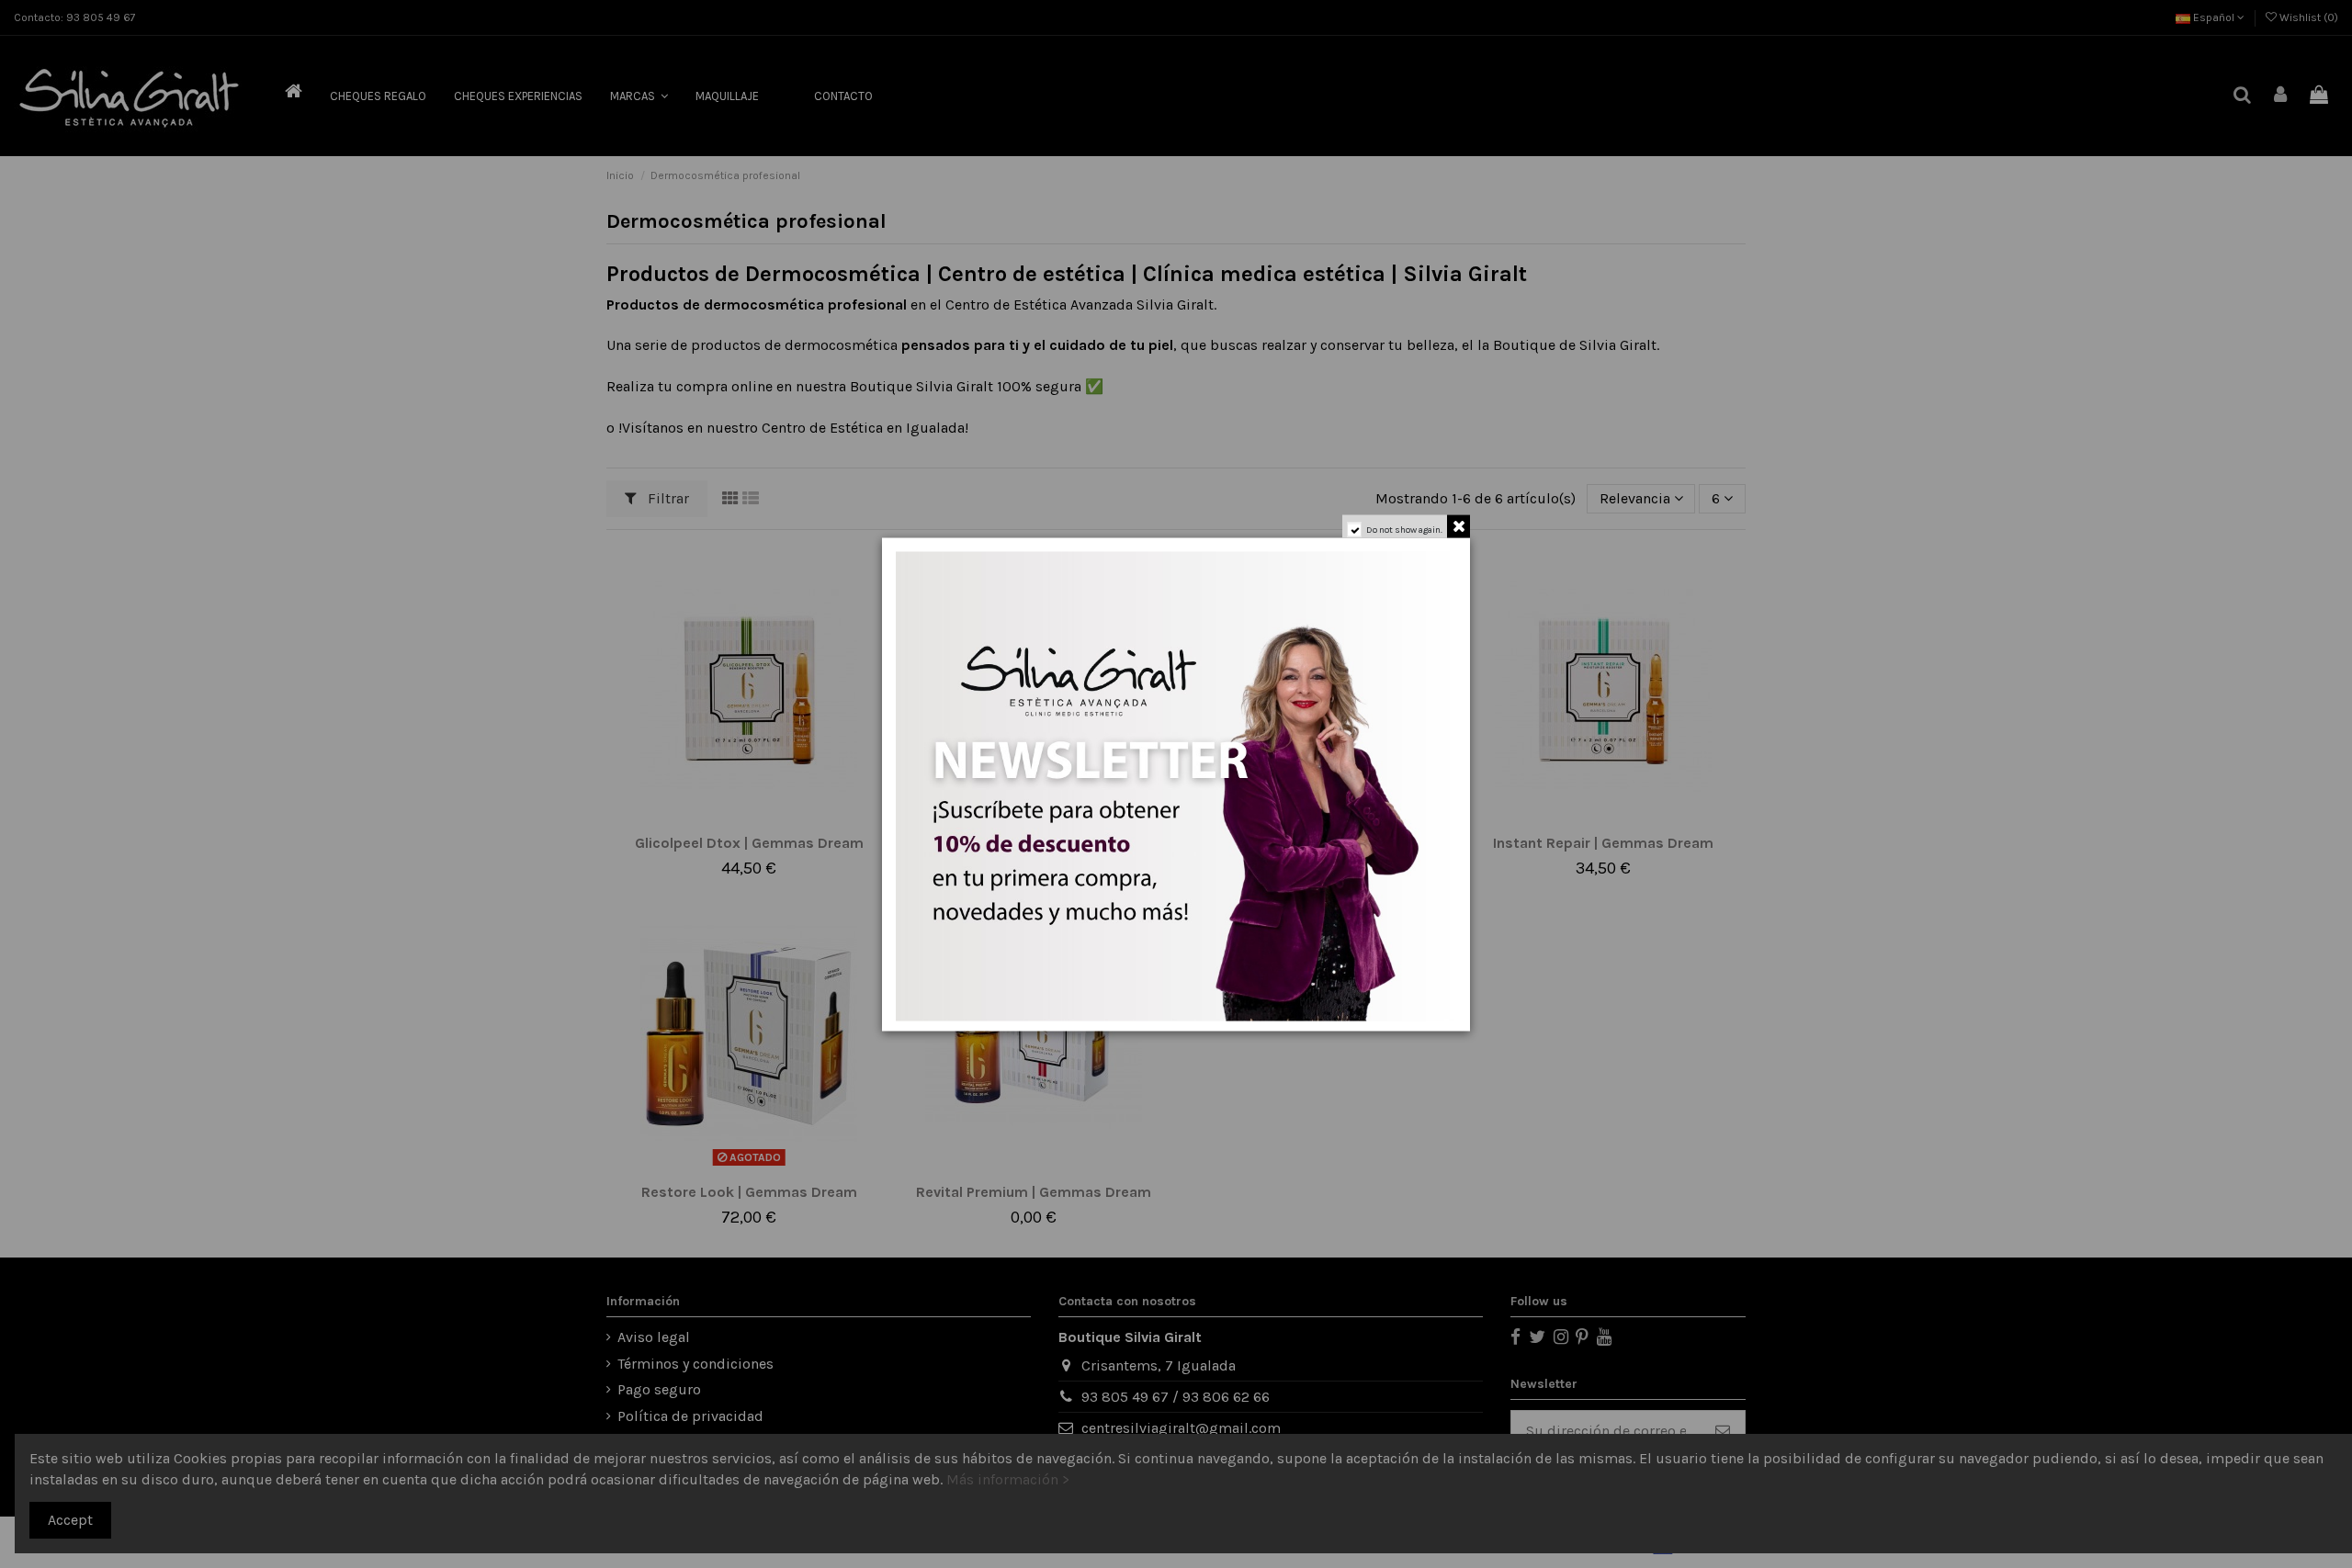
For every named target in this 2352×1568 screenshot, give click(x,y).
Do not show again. (1404, 529)
